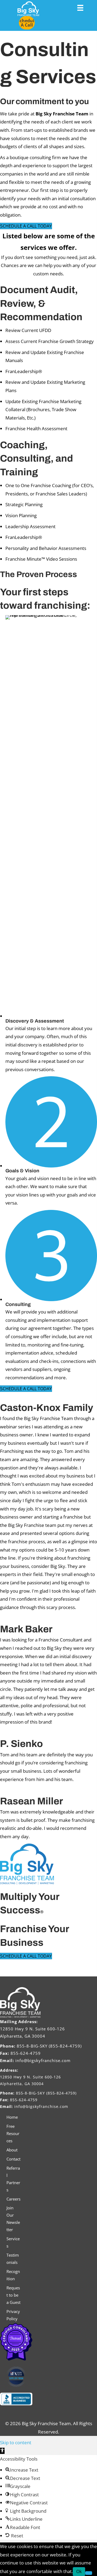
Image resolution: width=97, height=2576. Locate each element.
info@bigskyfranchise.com (43, 2060)
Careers (13, 2199)
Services (13, 2242)
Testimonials (13, 2259)
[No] (89, 2573)
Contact (13, 2159)
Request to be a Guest (13, 2295)
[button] (27, 23)
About (12, 2150)
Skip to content (16, 2442)
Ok (79, 2571)
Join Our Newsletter (13, 2219)
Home (12, 2117)
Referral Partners (13, 2179)
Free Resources (13, 2133)
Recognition (13, 2275)
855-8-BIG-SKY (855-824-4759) (49, 2046)
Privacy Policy (13, 2315)
